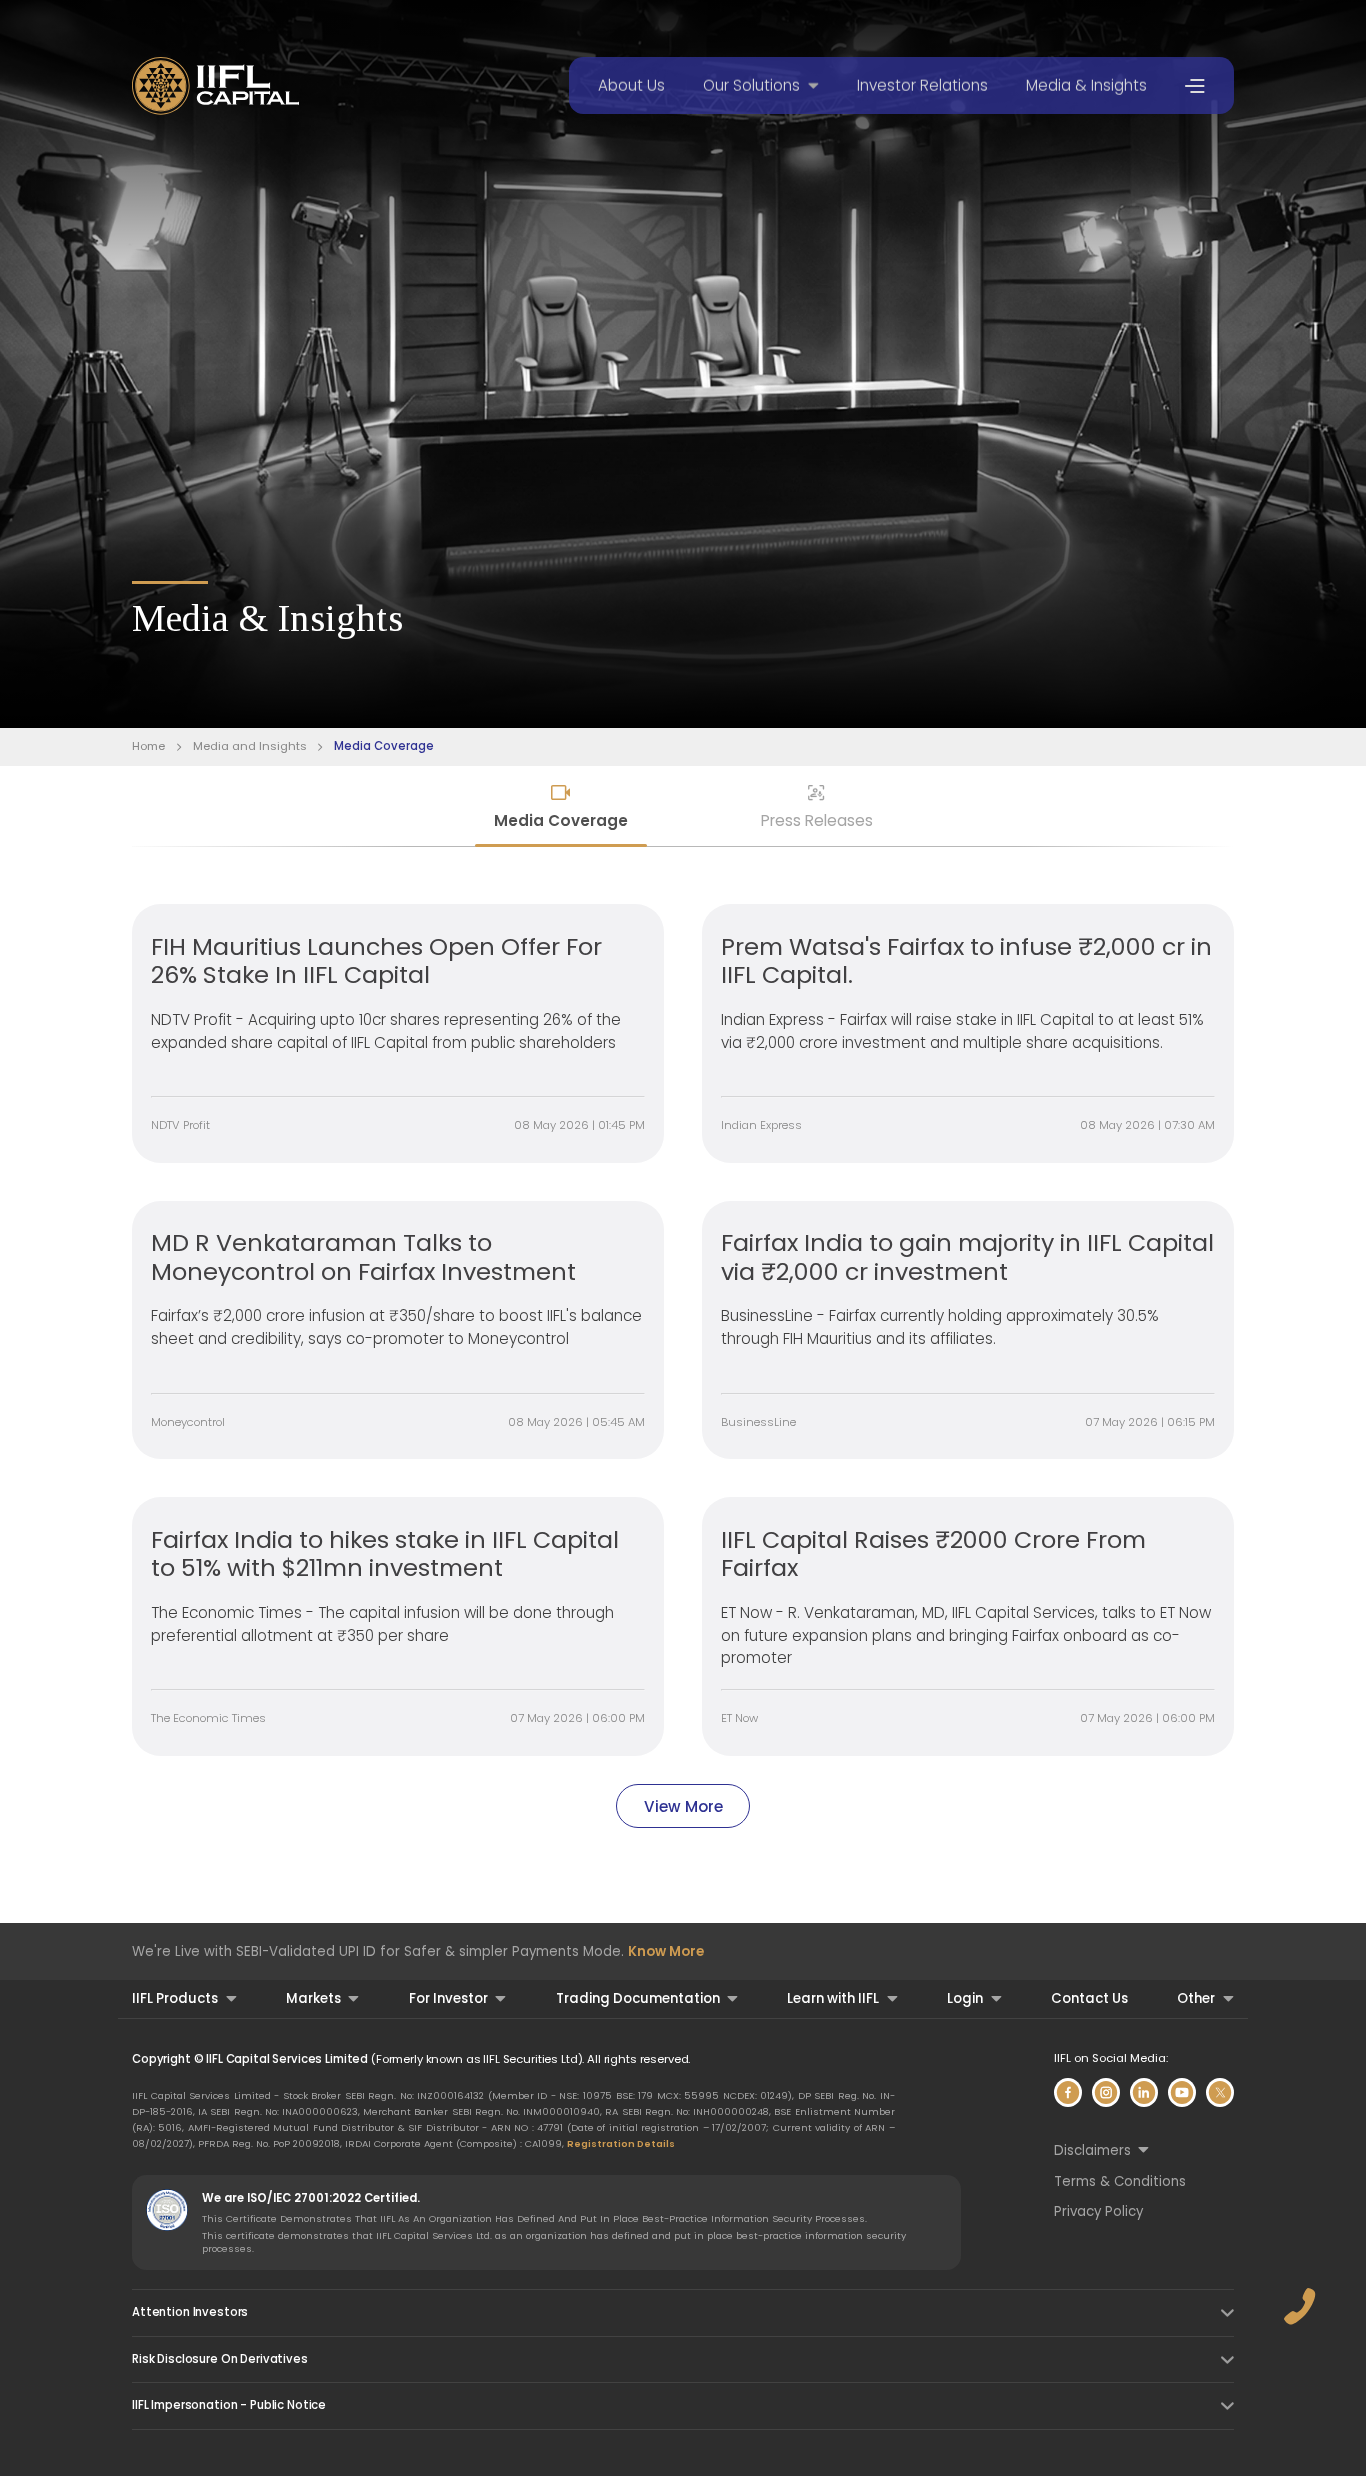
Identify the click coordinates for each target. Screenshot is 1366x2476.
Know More (666, 1951)
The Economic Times (208, 1718)
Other (1196, 1998)
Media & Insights (1086, 85)
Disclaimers (1092, 2150)
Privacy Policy (1098, 2211)
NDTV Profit (180, 1125)
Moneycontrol (188, 1422)
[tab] (561, 808)
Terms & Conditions (1120, 2181)
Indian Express (761, 1125)
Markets (313, 1998)
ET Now (739, 1718)
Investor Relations (922, 85)
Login (965, 1998)
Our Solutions (751, 85)
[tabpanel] (683, 1366)
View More (683, 1806)
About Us (631, 85)
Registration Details (621, 2143)
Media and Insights (250, 746)
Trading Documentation (638, 1998)
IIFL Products (175, 1998)
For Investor (448, 1998)
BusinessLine (758, 1422)
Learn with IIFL (833, 1998)
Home (148, 746)
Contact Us (1089, 1998)
